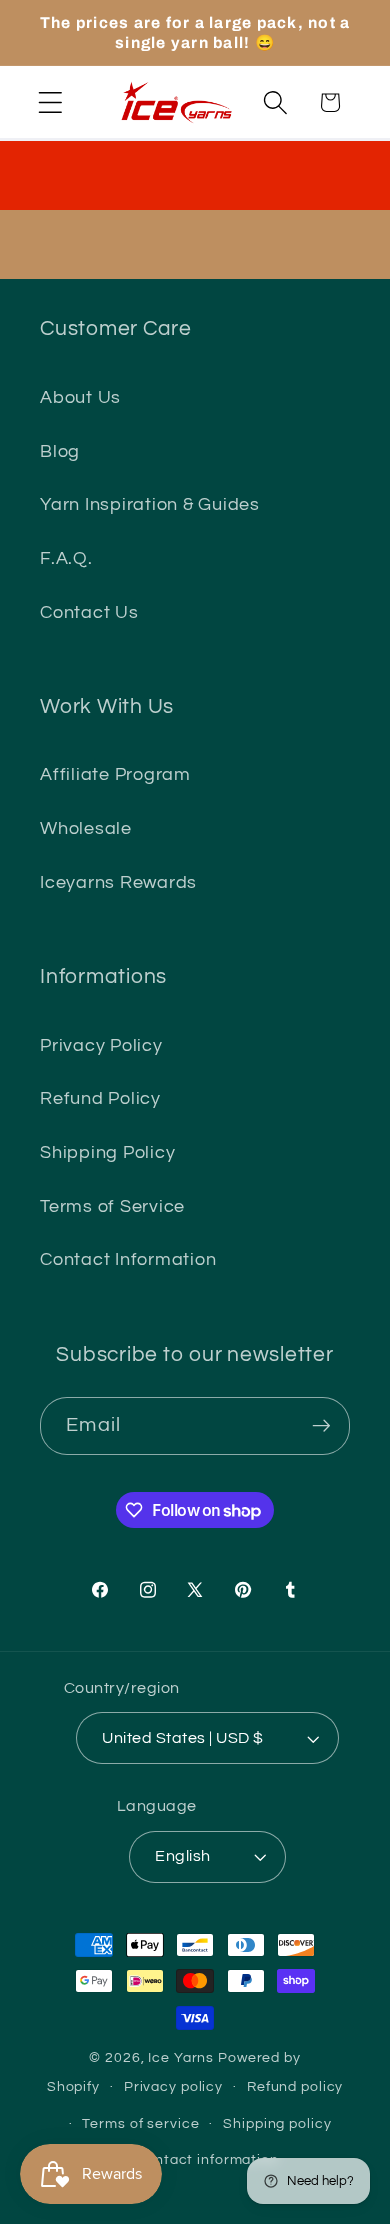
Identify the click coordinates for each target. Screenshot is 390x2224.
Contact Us (89, 613)
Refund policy (295, 2087)
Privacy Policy (101, 1046)
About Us (80, 398)
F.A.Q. (66, 559)
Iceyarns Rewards (118, 883)
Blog (60, 452)
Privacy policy (173, 2087)
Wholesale (86, 829)
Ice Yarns (181, 2058)
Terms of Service (112, 1207)
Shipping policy (277, 2124)
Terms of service (140, 2124)
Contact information (207, 2160)
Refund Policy (100, 1099)
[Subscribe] (321, 1426)
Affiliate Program (115, 775)
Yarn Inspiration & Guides (150, 505)
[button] (50, 102)
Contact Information (128, 1260)
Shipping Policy (107, 1153)
